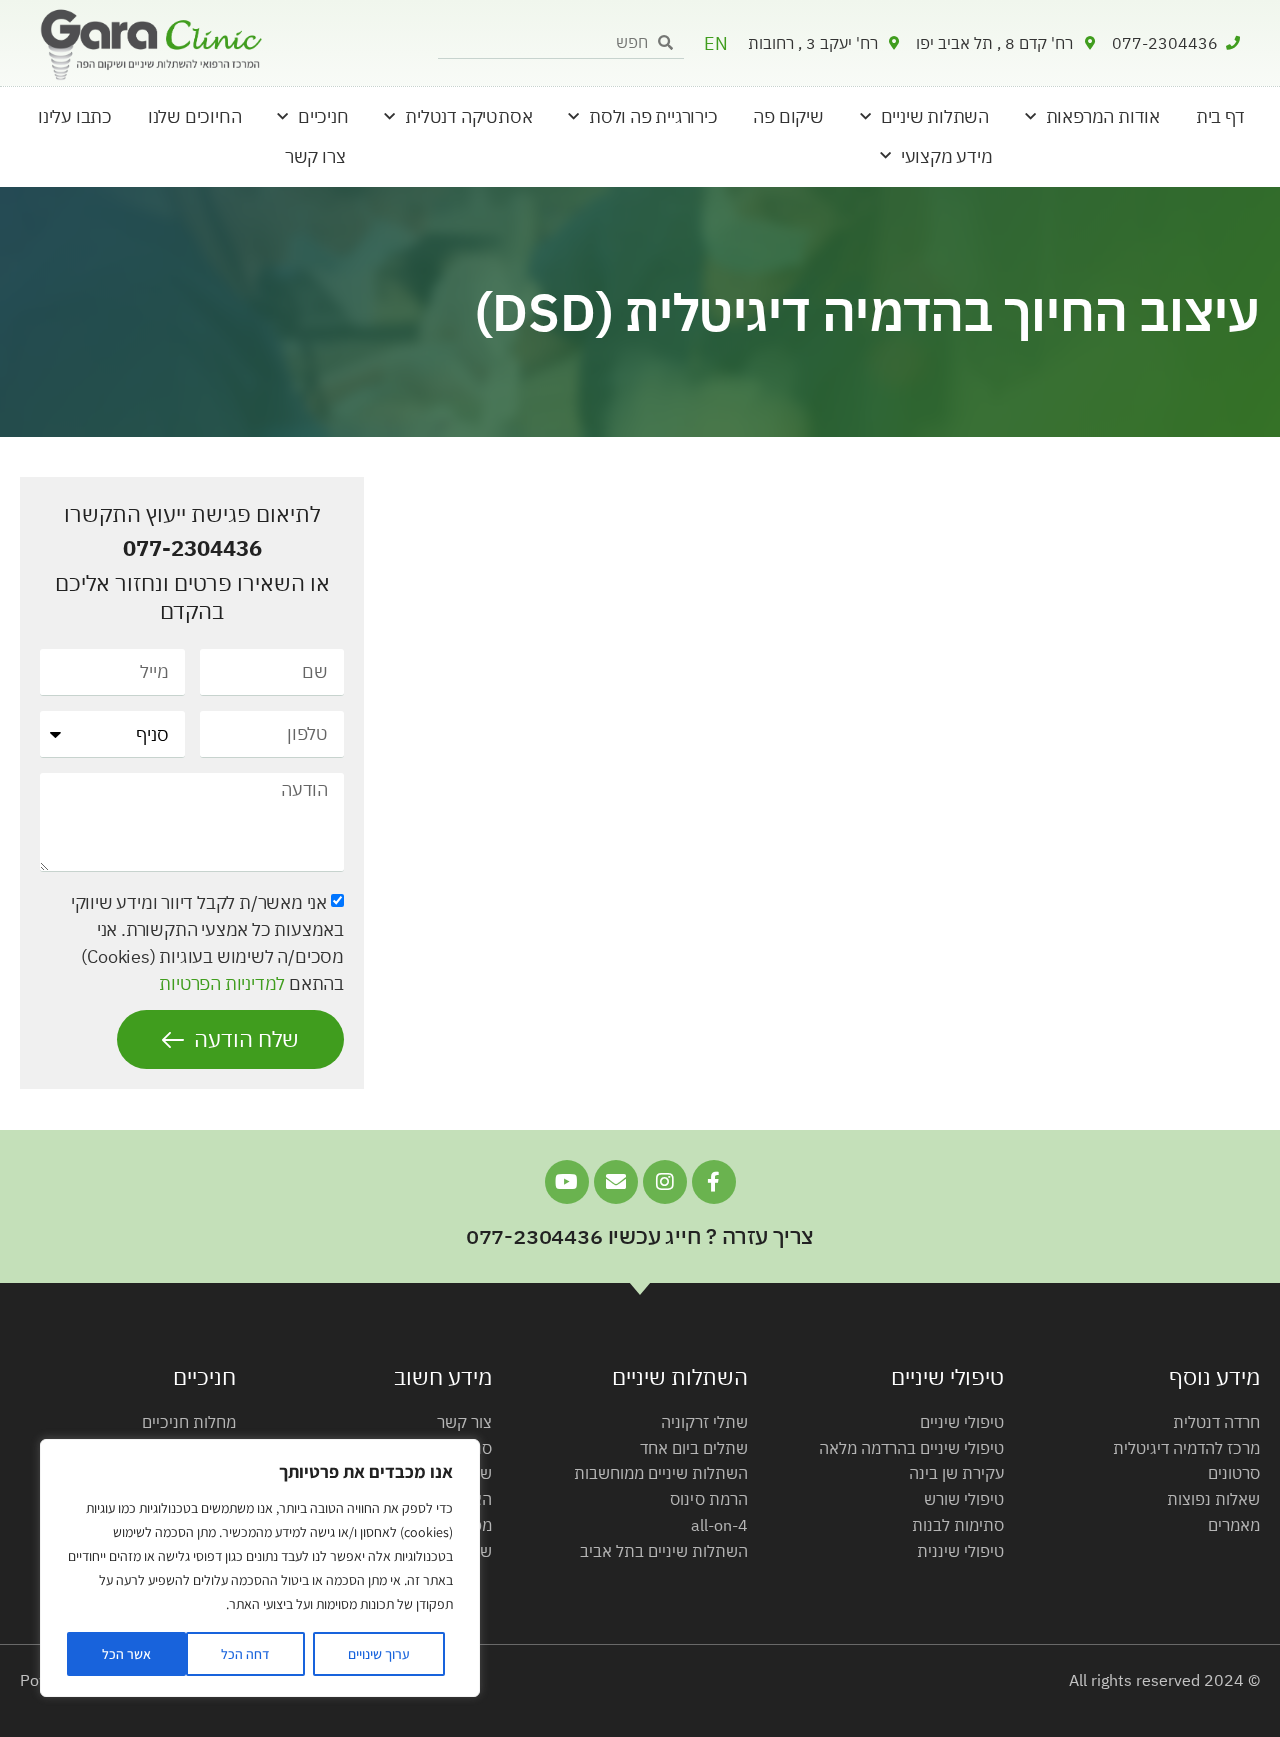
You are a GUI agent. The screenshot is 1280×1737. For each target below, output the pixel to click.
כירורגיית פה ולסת (653, 116)
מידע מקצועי (947, 156)
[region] (260, 1568)
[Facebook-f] (714, 1182)
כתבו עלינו (75, 116)
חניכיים (323, 116)
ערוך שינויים (379, 1654)
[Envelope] (616, 1182)
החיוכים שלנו (195, 116)
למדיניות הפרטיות (222, 983)
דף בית (1220, 116)
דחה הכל (245, 1654)
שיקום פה (788, 116)
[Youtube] (567, 1182)
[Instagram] (665, 1182)
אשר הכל (126, 1654)
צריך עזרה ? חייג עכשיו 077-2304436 (640, 1235)
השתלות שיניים (935, 116)
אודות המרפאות (1103, 116)
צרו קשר (315, 156)
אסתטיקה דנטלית (468, 116)
